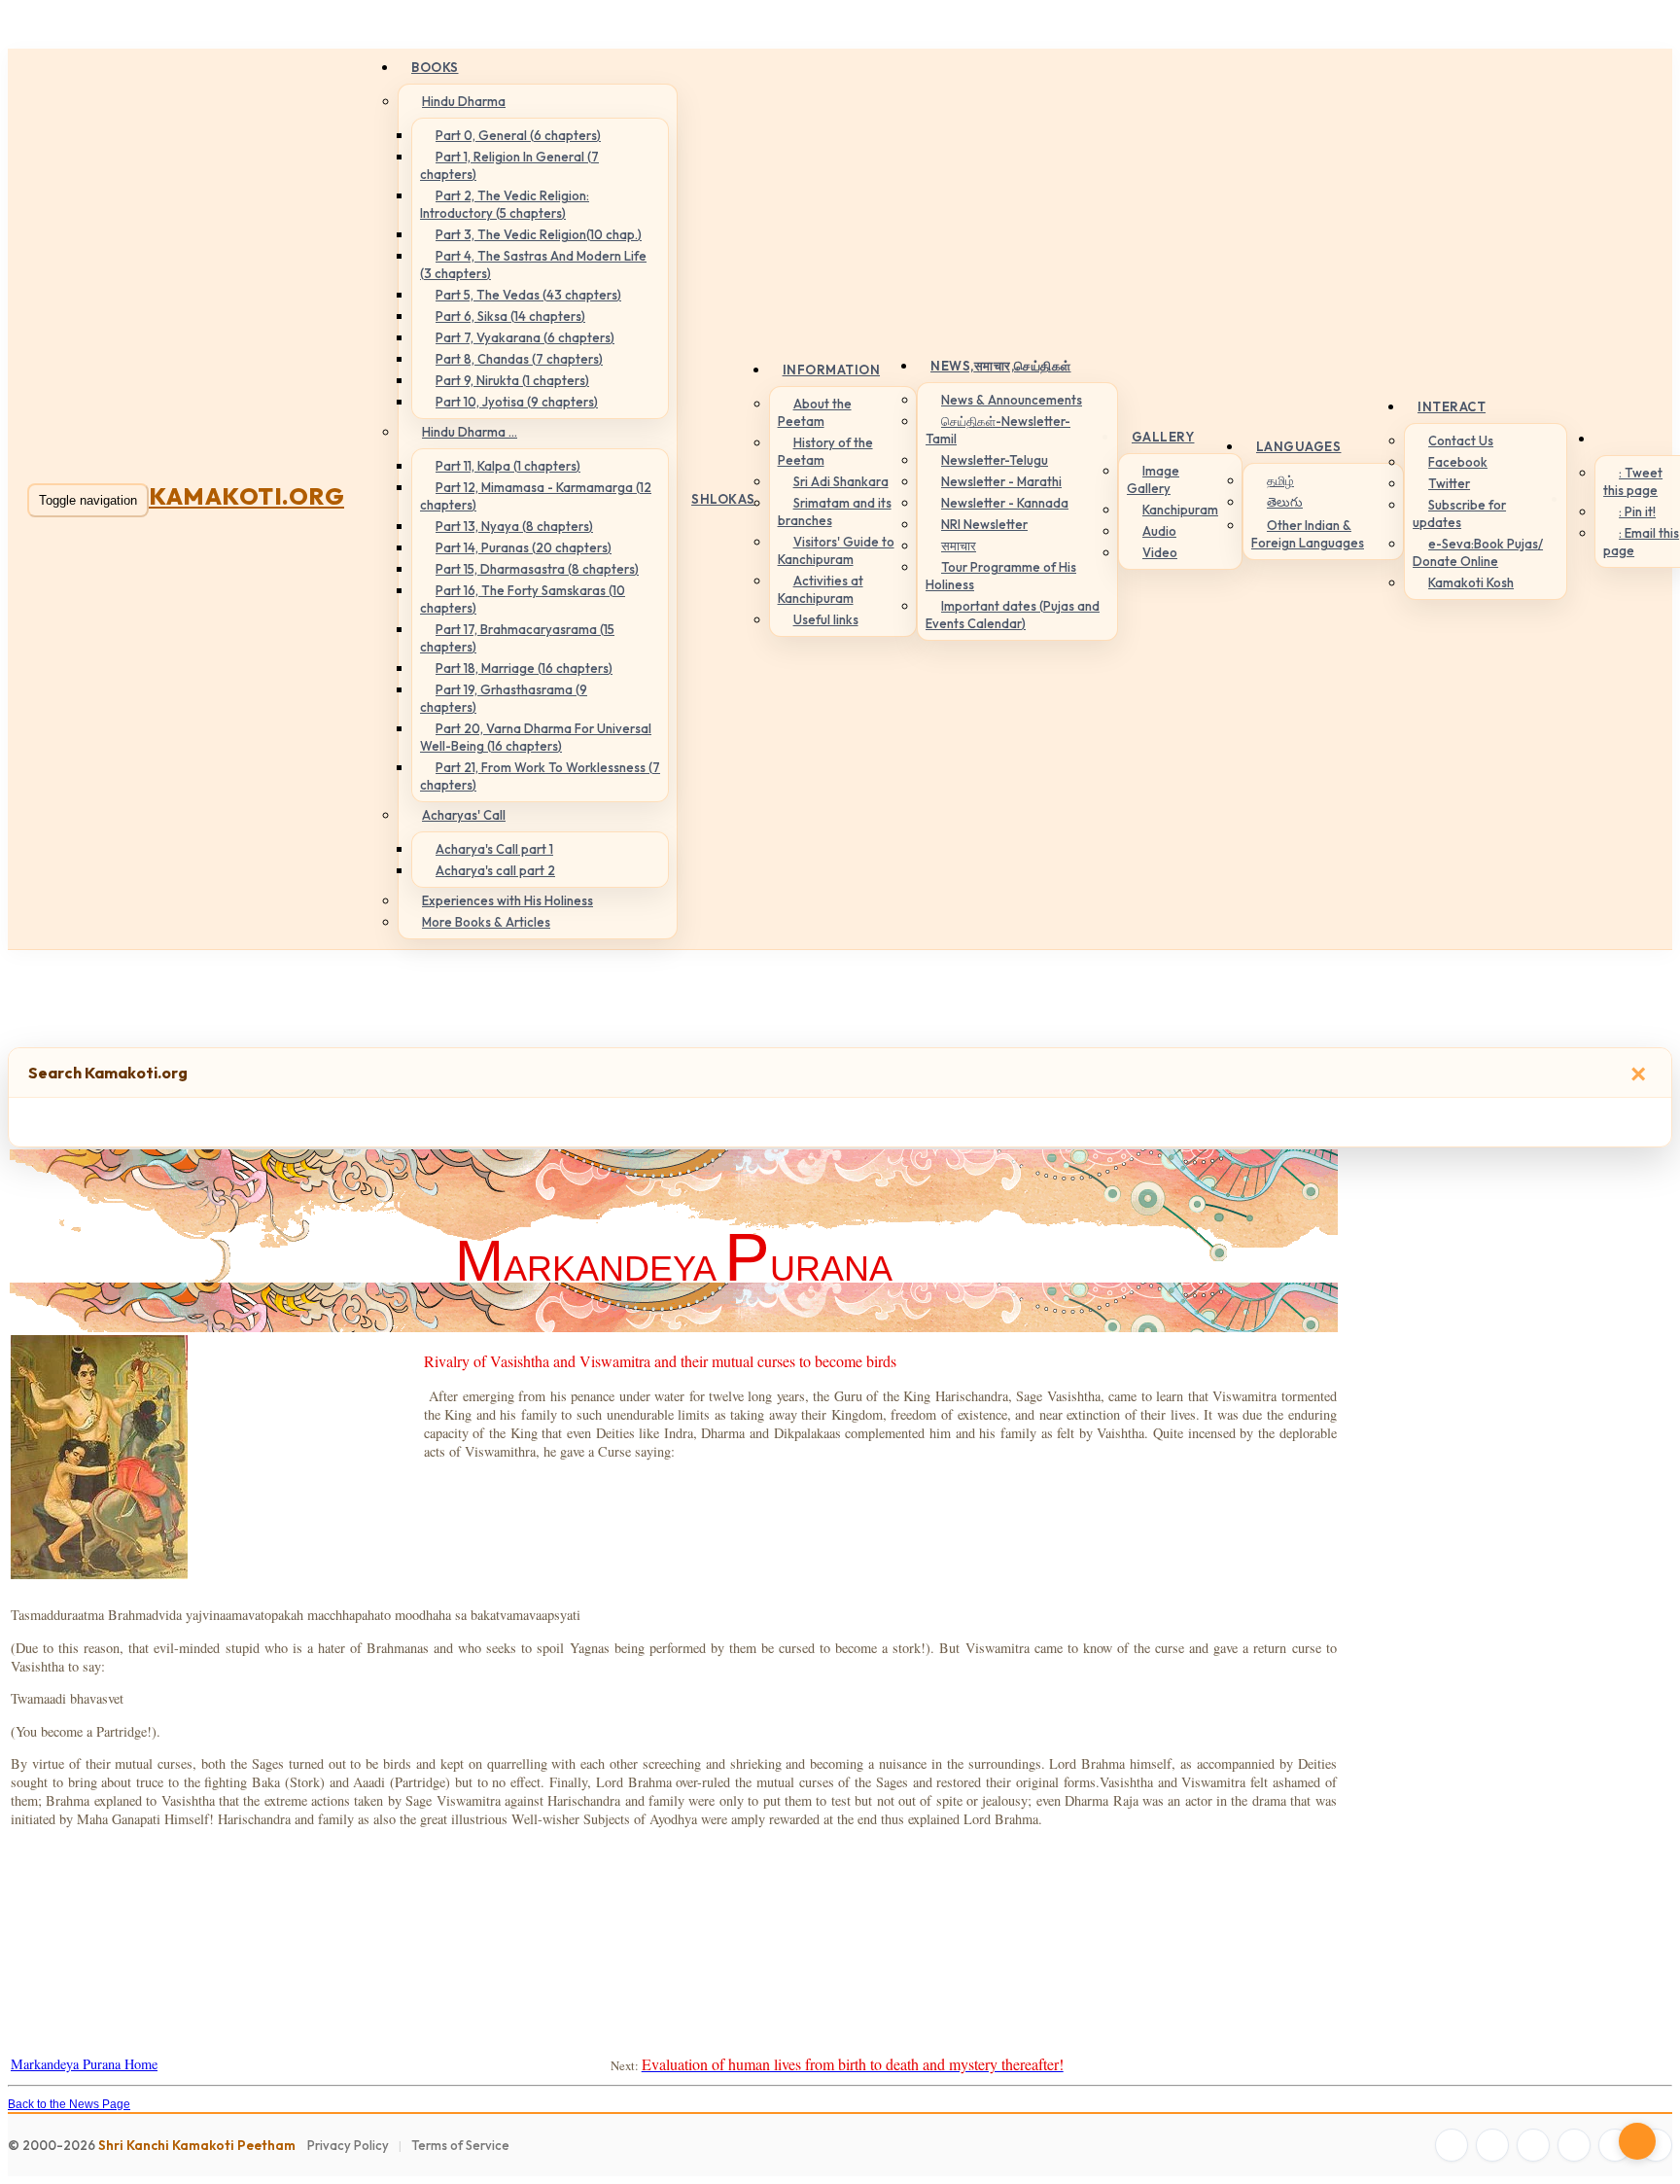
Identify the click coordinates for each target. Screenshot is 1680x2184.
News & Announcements (1012, 400)
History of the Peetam (825, 451)
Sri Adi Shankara (841, 481)
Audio (1159, 531)
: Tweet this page (1633, 481)
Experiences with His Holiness (507, 900)
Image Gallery (1153, 479)
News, (1001, 366)
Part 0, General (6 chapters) (518, 135)
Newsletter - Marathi (1001, 481)
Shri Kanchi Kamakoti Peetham (197, 2145)
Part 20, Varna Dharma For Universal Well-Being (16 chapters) (536, 737)
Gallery (1163, 437)
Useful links (826, 619)
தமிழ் (1280, 480)
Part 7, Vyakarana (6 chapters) (525, 337)
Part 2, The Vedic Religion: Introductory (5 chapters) (505, 204)
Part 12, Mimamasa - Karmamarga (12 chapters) (536, 496)
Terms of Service (460, 2145)
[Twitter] (1492, 2145)
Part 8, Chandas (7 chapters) (519, 359)
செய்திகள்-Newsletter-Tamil (998, 430)
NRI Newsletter (984, 524)
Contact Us (1461, 440)
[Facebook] (1452, 2145)
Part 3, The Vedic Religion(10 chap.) (539, 234)
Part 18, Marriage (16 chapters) (524, 668)
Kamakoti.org (246, 496)
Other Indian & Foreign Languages (1308, 534)
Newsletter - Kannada (1005, 503)
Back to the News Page (69, 2104)
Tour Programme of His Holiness (1001, 576)
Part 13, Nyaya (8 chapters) (514, 526)
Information (832, 370)
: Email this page (1641, 542)
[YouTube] (1574, 2145)
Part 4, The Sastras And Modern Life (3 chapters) (533, 264)
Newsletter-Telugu (995, 460)
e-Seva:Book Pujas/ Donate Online (1478, 552)
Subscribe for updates (1459, 513)
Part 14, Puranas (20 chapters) (524, 547)
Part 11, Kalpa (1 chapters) (508, 466)
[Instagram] (1533, 2145)
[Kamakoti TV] (1615, 2145)
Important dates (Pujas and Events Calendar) (1013, 615)
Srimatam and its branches (835, 511)
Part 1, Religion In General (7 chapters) (509, 165)
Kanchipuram (1180, 510)
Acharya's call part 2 (495, 870)
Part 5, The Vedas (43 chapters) (528, 295)
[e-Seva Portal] (1656, 2145)
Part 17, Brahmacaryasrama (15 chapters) (517, 638)
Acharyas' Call (464, 815)
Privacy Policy (348, 2145)
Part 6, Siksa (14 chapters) (510, 316)
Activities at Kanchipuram (821, 589)
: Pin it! (1637, 511)
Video (1160, 552)
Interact (1452, 406)
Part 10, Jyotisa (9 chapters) (517, 402)
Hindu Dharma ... (470, 432)
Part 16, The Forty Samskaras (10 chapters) (523, 599)
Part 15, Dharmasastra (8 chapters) (537, 569)
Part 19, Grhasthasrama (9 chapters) (504, 698)
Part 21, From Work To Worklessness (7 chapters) (540, 776)
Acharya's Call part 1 (494, 849)
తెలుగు (1285, 502)
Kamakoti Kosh (1471, 582)
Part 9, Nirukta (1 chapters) (512, 380)
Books (435, 67)
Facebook (1458, 462)
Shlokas (723, 499)
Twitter (1449, 483)
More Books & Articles (486, 922)
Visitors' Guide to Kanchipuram (836, 550)
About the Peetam (815, 412)
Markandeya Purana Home (84, 2064)
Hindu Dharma (464, 101)
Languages (1299, 446)
